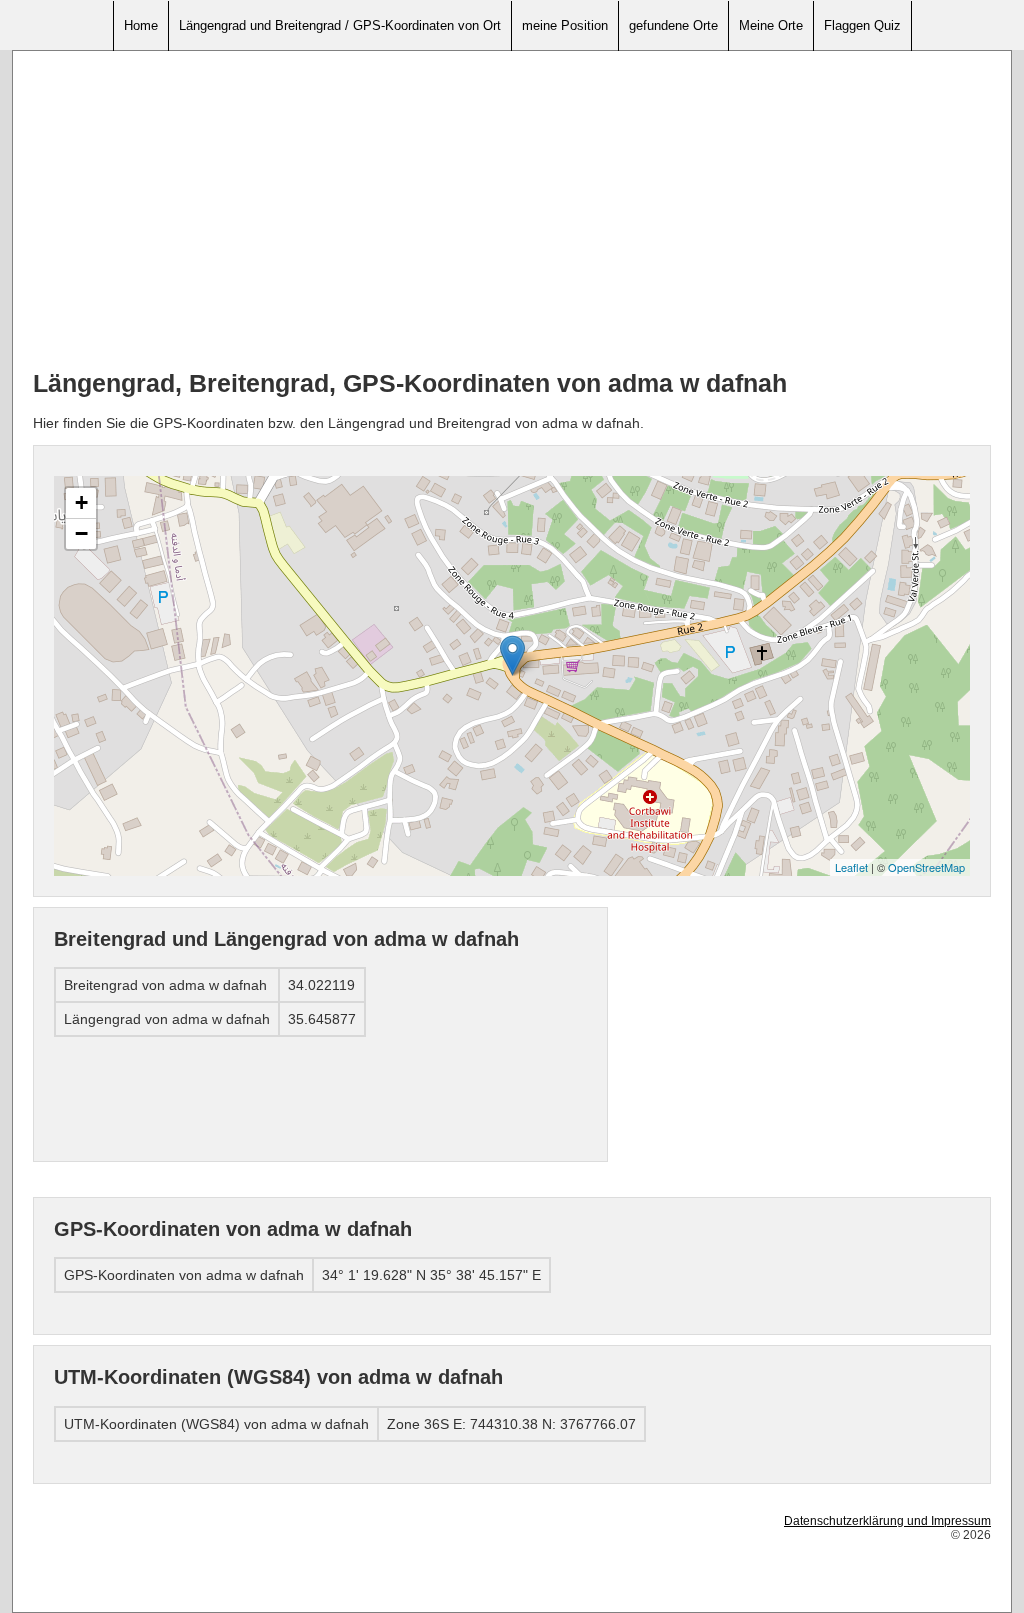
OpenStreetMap (926, 867)
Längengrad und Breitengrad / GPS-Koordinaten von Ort (340, 25)
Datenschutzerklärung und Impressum (887, 1521)
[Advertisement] (512, 211)
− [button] (81, 533)
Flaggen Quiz (862, 25)
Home (141, 25)
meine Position (565, 25)
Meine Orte (771, 25)
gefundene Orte (673, 25)
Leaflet (851, 867)
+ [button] (81, 502)
